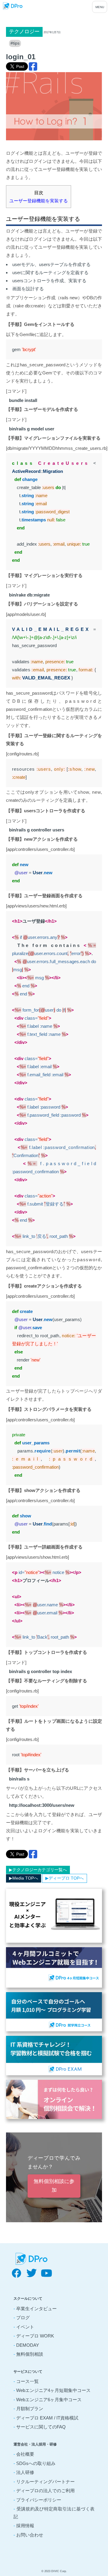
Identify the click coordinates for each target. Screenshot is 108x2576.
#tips (15, 43)
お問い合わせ (30, 2535)
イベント (25, 2327)
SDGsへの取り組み (36, 2463)
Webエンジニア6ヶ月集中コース (49, 2400)
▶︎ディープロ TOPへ (64, 1878)
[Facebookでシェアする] (33, 66)
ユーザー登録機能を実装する (39, 201)
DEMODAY (28, 2345)
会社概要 (25, 2454)
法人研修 (25, 2472)
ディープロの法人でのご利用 (45, 2491)
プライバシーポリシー (39, 2500)
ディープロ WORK (35, 2336)
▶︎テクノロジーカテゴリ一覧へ (38, 1870)
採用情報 (25, 2526)
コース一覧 (27, 2381)
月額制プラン (30, 2409)
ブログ (23, 2318)
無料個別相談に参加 (54, 2186)
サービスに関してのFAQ (41, 2427)
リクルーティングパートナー (45, 2482)
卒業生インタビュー (36, 2309)
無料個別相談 (30, 2354)
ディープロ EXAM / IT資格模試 (47, 2418)
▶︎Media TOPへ (24, 1878)
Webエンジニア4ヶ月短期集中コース (53, 2390)
